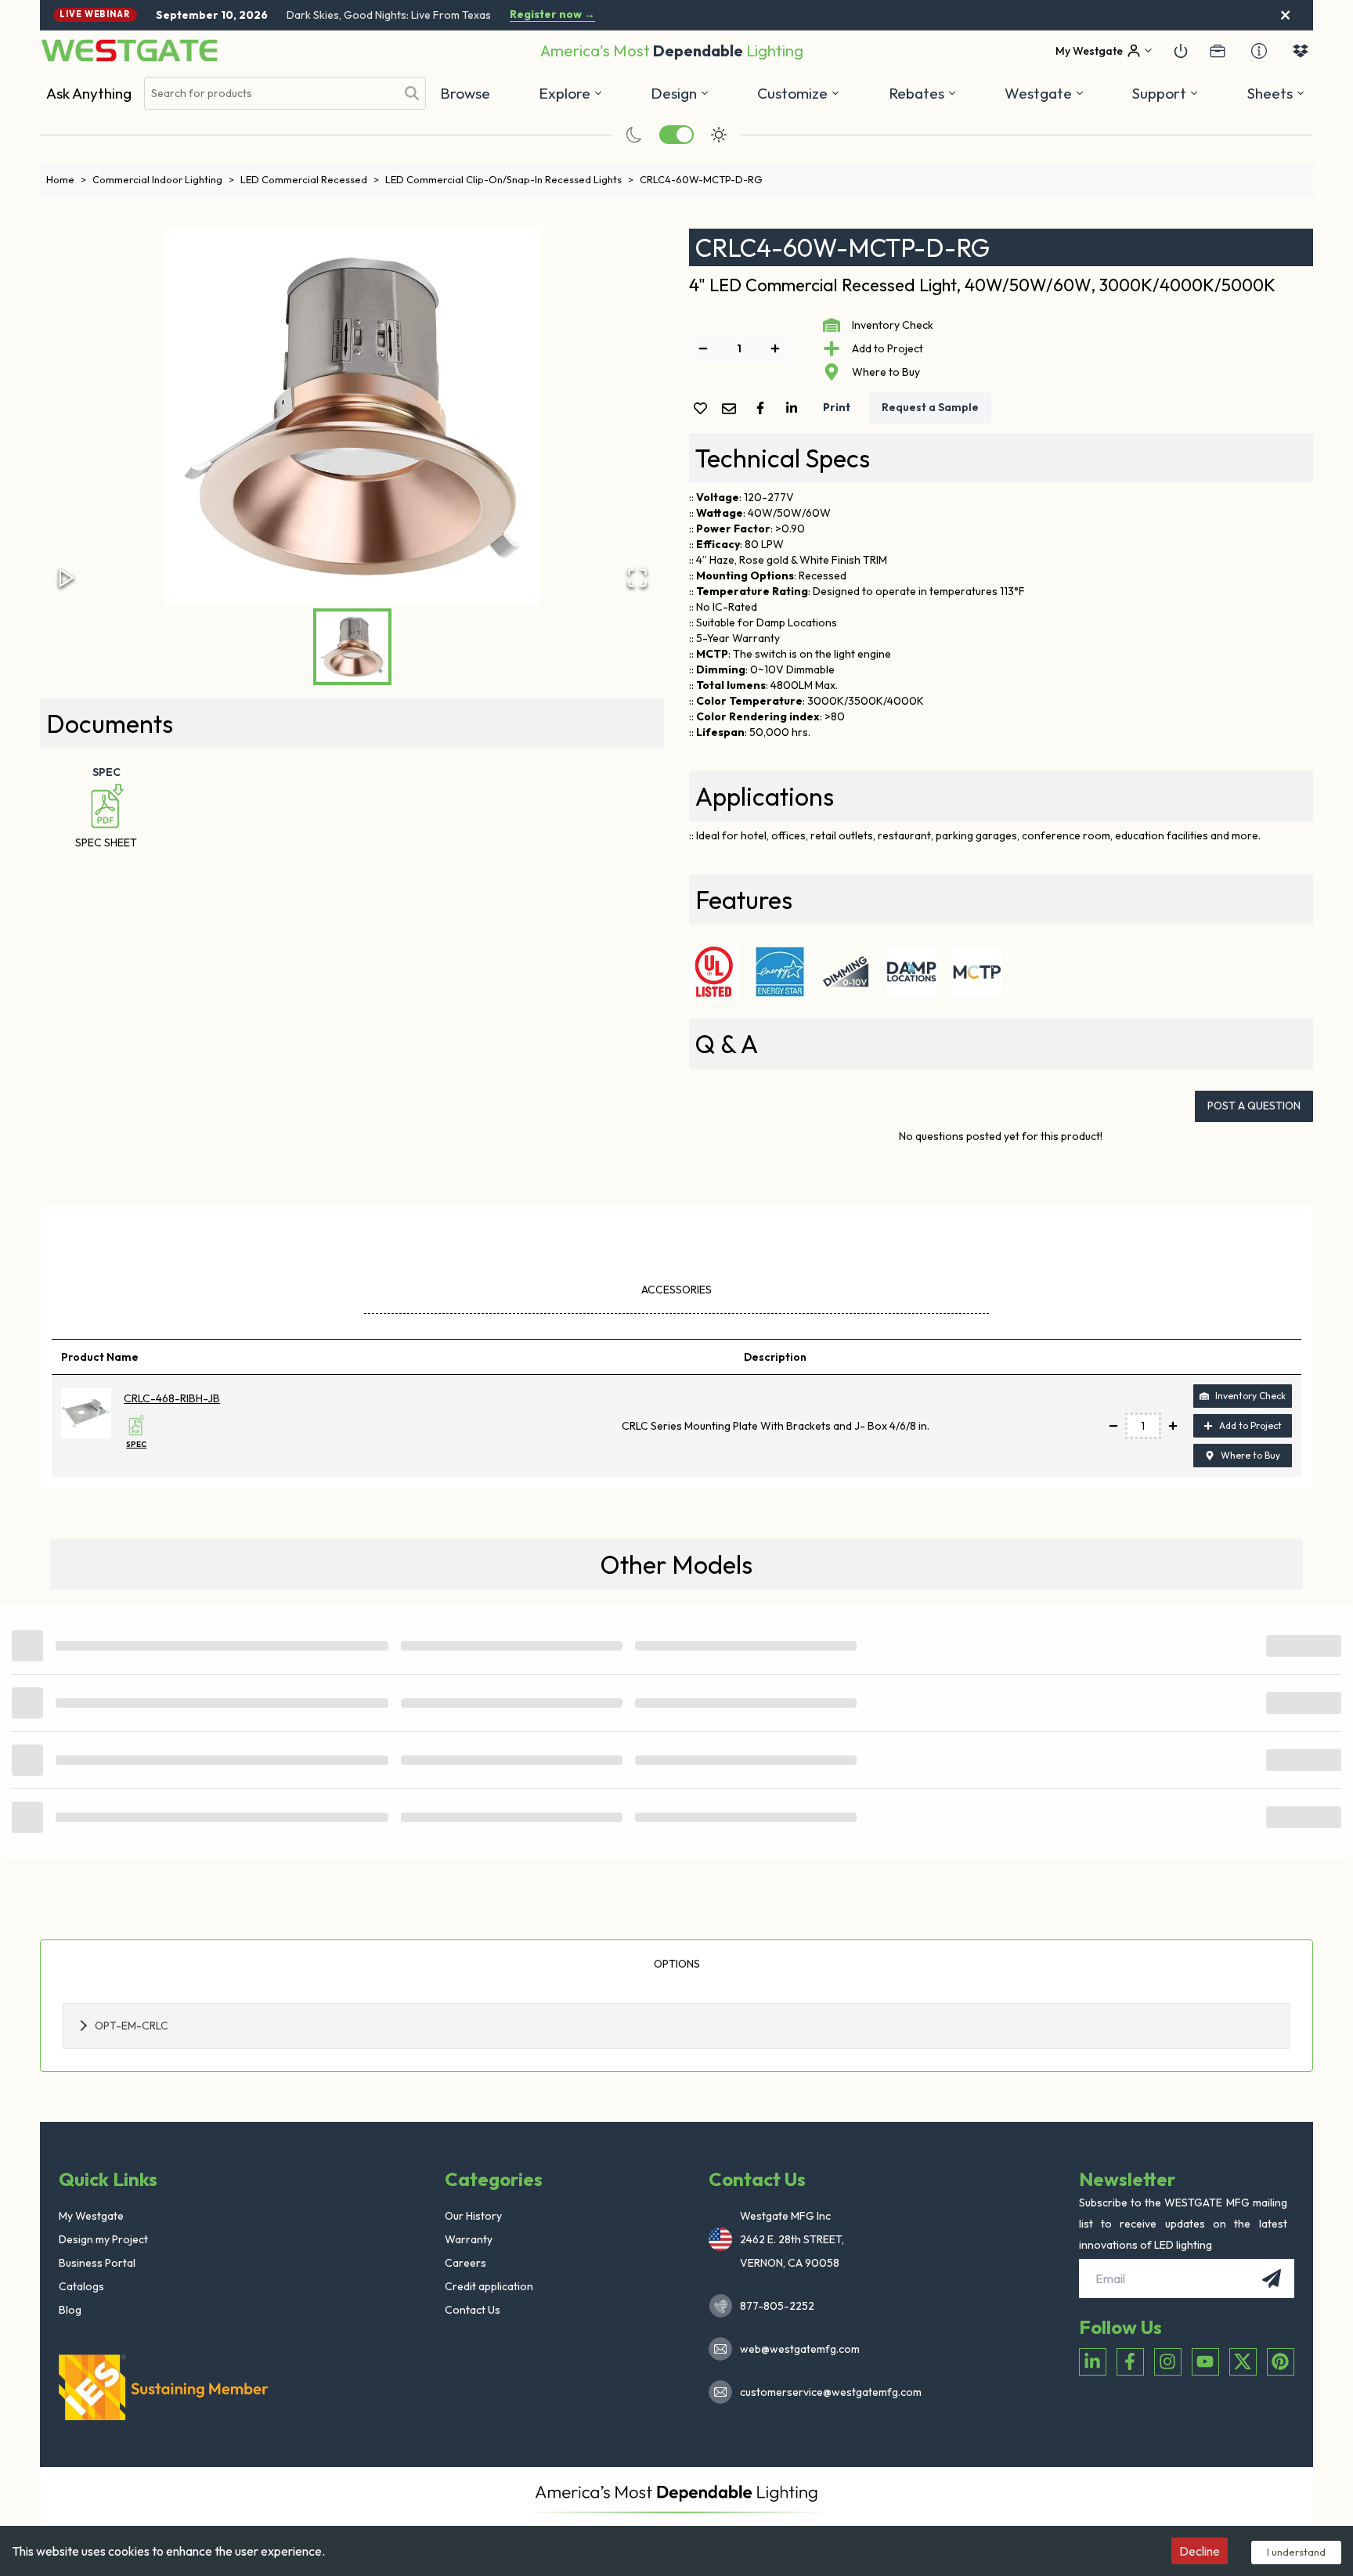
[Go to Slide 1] (352, 647)
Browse (465, 93)
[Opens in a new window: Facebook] (1130, 2362)
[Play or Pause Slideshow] (67, 578)
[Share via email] (732, 410)
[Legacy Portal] (1218, 51)
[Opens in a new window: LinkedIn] (1093, 2362)
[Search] (412, 93)
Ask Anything (89, 93)
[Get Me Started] (1181, 51)
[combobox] (270, 94)
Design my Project (103, 2239)
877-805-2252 (777, 2306)
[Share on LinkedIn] (795, 408)
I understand (1296, 2552)
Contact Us (473, 2310)
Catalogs (81, 2286)
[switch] (676, 135)
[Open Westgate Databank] (1301, 51)
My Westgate (91, 2216)
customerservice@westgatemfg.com (826, 2392)
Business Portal (97, 2263)
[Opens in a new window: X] (1243, 2362)
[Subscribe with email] (1272, 2278)
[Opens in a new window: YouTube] (1205, 2362)
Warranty (469, 2239)
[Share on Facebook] (763, 408)
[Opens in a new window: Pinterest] (1281, 2362)
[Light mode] (719, 135)
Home (66, 179)
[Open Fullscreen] (637, 578)
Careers (465, 2263)
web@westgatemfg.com (800, 2349)
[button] (923, 93)
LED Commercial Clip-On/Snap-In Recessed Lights (509, 179)
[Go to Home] (129, 51)
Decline (1200, 2551)
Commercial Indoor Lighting (163, 179)
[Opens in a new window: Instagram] (1168, 2362)
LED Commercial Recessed (310, 179)
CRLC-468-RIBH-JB (172, 1398)
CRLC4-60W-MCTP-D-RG (701, 179)
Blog (70, 2310)
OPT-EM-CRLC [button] (132, 2026)
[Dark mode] (634, 135)
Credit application (489, 2286)
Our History (473, 2216)
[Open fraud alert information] (1259, 51)
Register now (552, 14)
